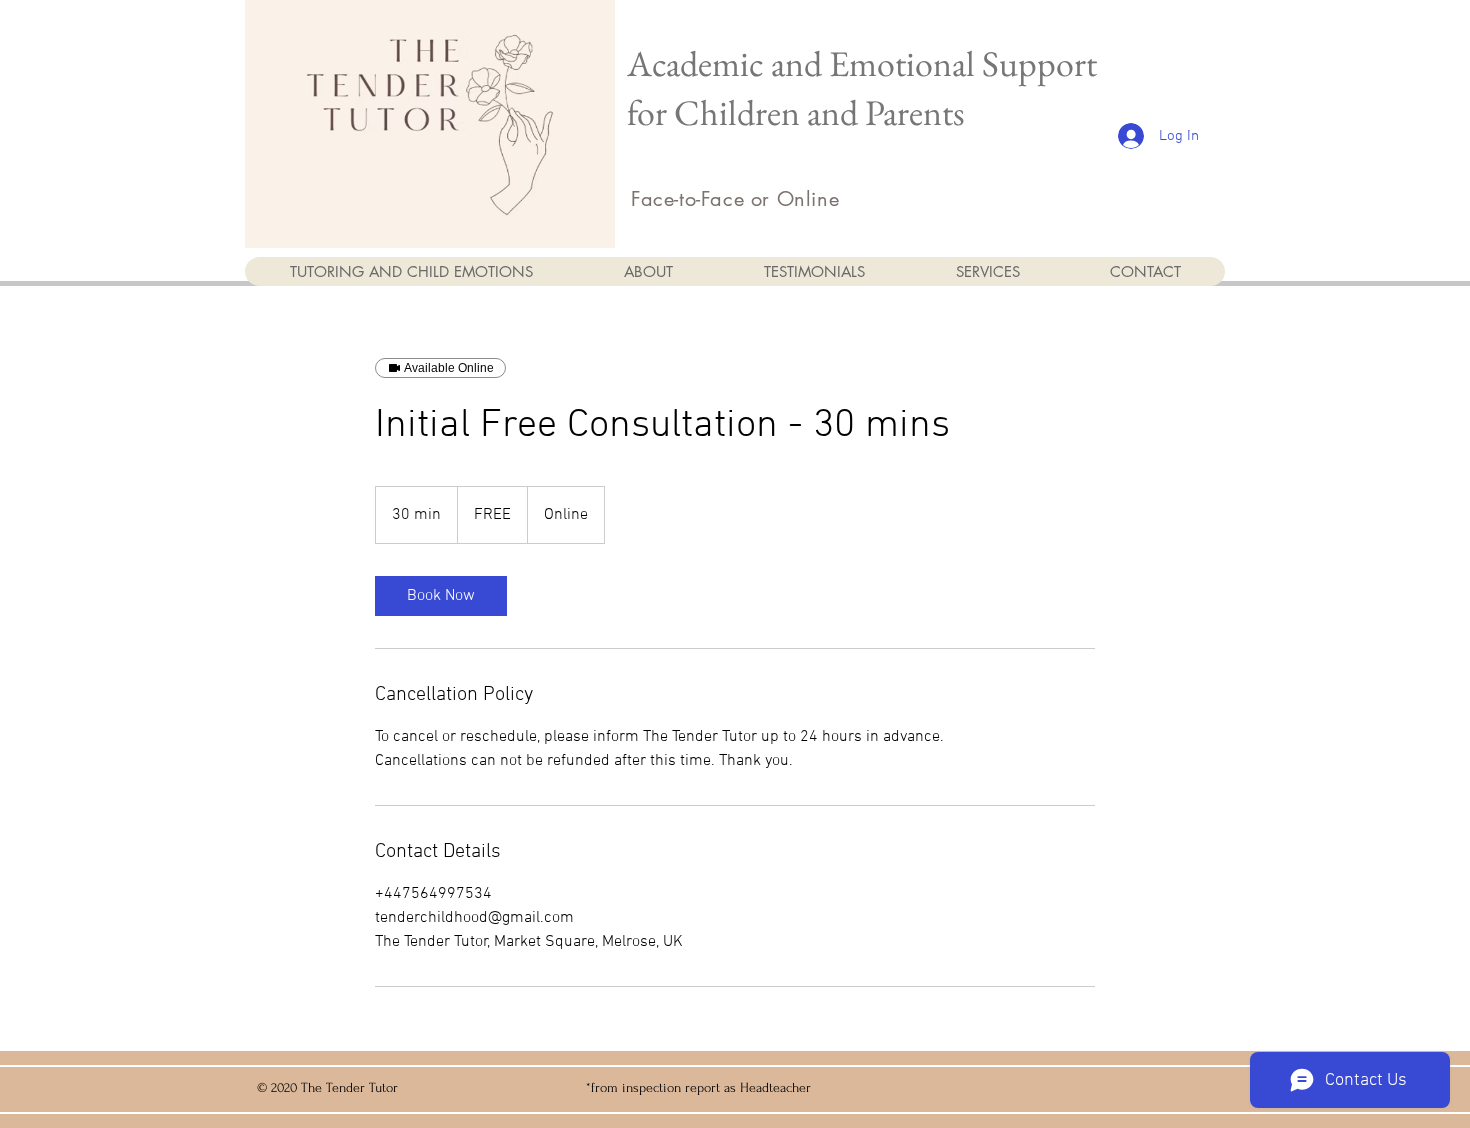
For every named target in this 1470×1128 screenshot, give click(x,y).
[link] (441, 596)
